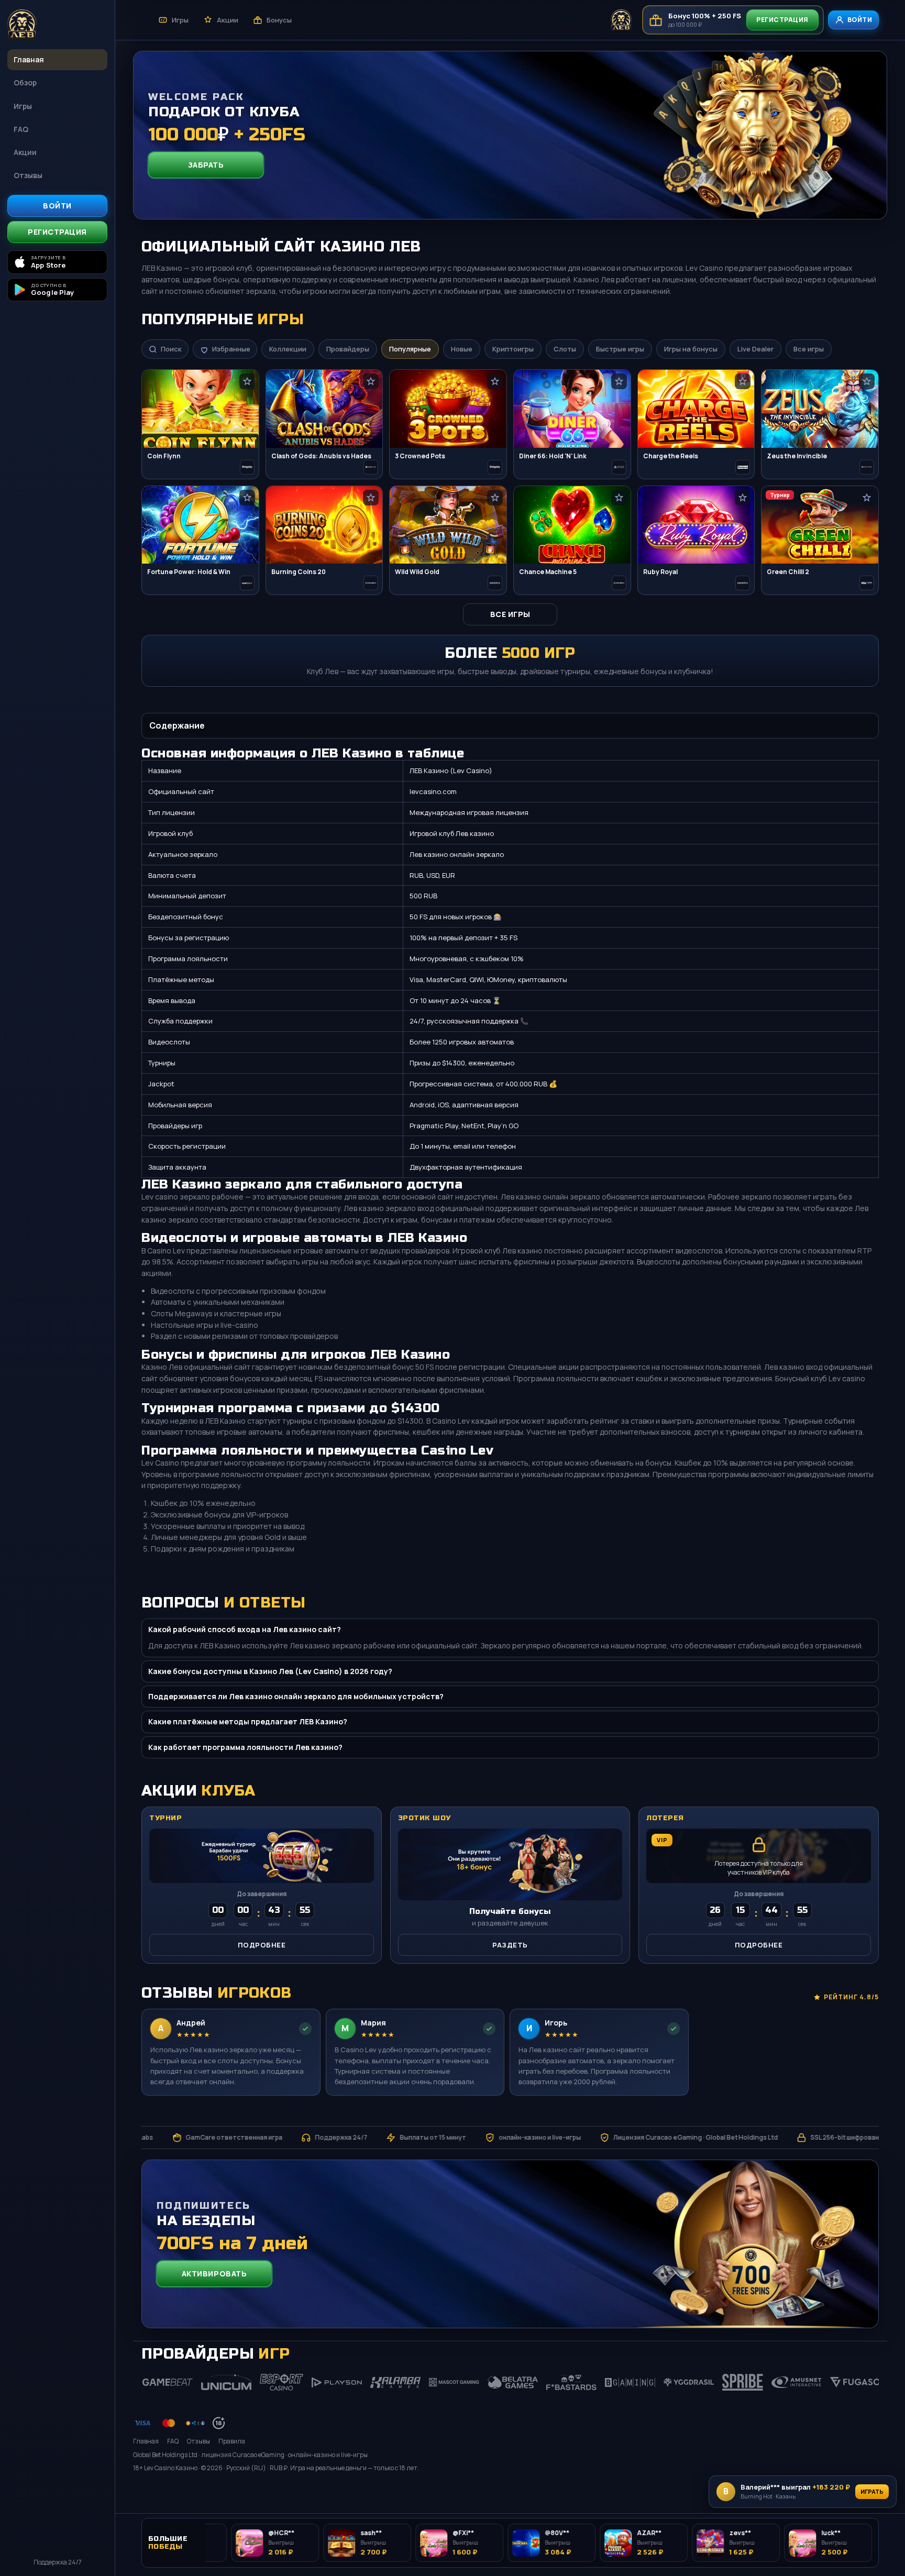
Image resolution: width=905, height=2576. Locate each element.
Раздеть (510, 1945)
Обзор (25, 82)
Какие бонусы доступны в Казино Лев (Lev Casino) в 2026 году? (270, 1671)
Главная (29, 59)
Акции (25, 152)
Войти (57, 206)
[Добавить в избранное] (247, 381)
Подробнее (262, 1945)
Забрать (206, 165)
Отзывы (28, 175)
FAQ (21, 129)
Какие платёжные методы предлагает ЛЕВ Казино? (248, 1721)
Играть (872, 2491)
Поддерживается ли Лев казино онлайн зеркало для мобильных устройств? (296, 1696)
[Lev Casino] (57, 25)
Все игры (510, 614)
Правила (232, 2441)
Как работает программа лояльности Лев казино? (245, 1747)
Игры (23, 106)
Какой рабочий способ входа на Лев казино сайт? (245, 1629)
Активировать (214, 2274)
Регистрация (57, 232)
